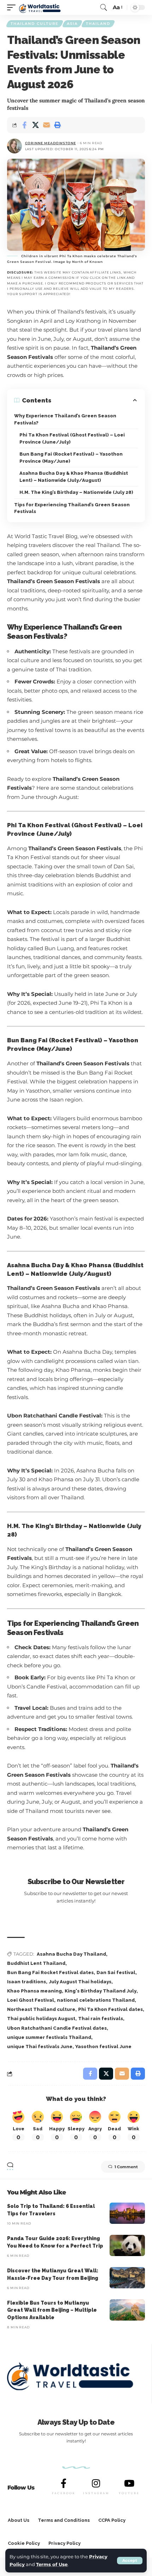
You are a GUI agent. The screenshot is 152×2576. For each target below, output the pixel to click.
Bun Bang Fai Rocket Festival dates (50, 1972)
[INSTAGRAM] (96, 2483)
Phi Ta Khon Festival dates (110, 2009)
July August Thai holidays (80, 1982)
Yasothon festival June (103, 2047)
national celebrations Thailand (96, 2000)
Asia (72, 24)
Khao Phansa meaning (34, 1991)
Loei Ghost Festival (31, 2000)
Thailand (98, 24)
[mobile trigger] (13, 7)
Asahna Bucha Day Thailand (71, 1954)
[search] (104, 7)
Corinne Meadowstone (51, 143)
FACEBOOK (64, 2493)
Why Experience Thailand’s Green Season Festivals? (65, 419)
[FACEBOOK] (64, 2483)
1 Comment (126, 2167)
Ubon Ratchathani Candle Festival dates (57, 2028)
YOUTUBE (129, 2493)
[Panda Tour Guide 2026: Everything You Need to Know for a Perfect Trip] (127, 2245)
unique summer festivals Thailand (49, 2037)
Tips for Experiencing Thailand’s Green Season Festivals (72, 508)
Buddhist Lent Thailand (36, 1963)
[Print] (57, 125)
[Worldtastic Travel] (42, 7)
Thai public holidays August (41, 2019)
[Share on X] (35, 125)
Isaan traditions (27, 1982)
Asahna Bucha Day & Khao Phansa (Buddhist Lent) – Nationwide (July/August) (74, 477)
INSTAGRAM (96, 2493)
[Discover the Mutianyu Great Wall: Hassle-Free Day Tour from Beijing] (127, 2278)
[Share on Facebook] (24, 125)
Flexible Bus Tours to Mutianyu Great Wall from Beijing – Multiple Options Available (52, 2310)
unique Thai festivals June (40, 2047)
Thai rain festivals (101, 2019)
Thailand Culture (35, 24)
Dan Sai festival (116, 1972)
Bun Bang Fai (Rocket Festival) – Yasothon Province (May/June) (71, 458)
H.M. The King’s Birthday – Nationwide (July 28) (76, 492)
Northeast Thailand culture (41, 2009)
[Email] (46, 125)
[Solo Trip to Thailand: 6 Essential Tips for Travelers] (127, 2213)
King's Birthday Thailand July (101, 1991)
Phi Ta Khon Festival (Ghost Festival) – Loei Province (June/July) (72, 438)
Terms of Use (52, 2564)
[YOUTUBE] (129, 2483)
